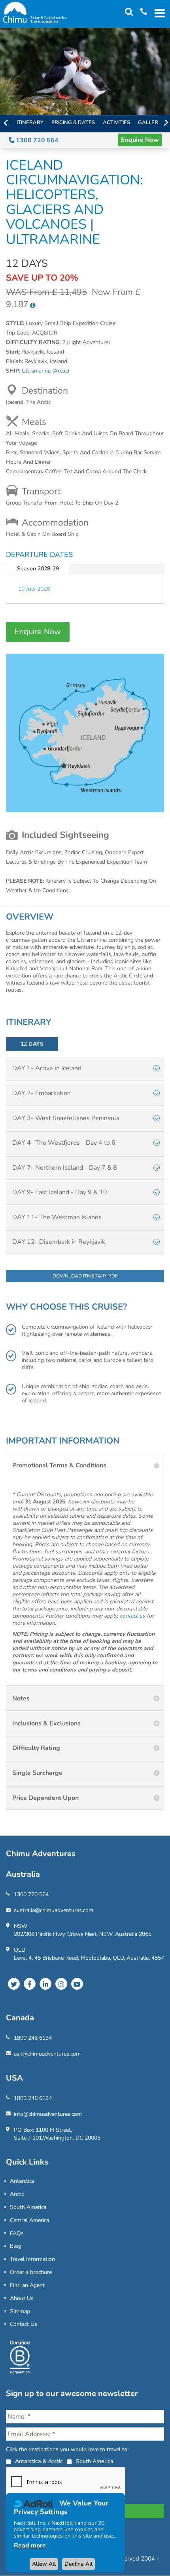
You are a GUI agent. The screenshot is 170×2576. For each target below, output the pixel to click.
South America (28, 2207)
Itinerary (30, 122)
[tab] (85, 1069)
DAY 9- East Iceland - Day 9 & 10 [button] (60, 1192)
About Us (22, 2298)
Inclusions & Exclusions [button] (46, 1723)
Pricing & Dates (73, 122)
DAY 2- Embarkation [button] (42, 1093)
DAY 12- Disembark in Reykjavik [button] (59, 1242)
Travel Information (32, 2259)
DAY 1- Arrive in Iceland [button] (47, 1068)
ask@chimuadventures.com (47, 2054)
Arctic (17, 2194)
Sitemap (20, 2311)
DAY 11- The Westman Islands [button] (57, 1217)
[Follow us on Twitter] (14, 1984)
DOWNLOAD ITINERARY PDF (85, 1276)
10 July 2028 (34, 589)
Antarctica (22, 2181)
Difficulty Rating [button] (36, 1748)
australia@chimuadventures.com (54, 1910)
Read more (30, 2545)
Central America (29, 2220)
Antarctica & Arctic (39, 2461)
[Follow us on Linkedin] (45, 1984)
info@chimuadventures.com (48, 2114)
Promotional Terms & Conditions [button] (59, 1465)
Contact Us (24, 2324)
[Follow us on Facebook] (30, 1984)
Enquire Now (140, 140)
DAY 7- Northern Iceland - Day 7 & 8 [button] (65, 1168)
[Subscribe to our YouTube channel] (77, 1984)
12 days (32, 1044)
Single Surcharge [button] (37, 1773)
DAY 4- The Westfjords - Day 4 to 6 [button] (64, 1143)
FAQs (17, 2233)
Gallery (150, 122)
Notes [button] (21, 1698)
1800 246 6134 (33, 2038)
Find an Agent (27, 2285)
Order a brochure (31, 2272)
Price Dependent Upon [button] (45, 1798)
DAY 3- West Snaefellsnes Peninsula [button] (66, 1118)
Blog (16, 2246)
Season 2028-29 (38, 569)
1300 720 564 (36, 140)
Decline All (78, 2564)
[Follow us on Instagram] (61, 1984)
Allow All (44, 2564)
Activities (116, 122)
